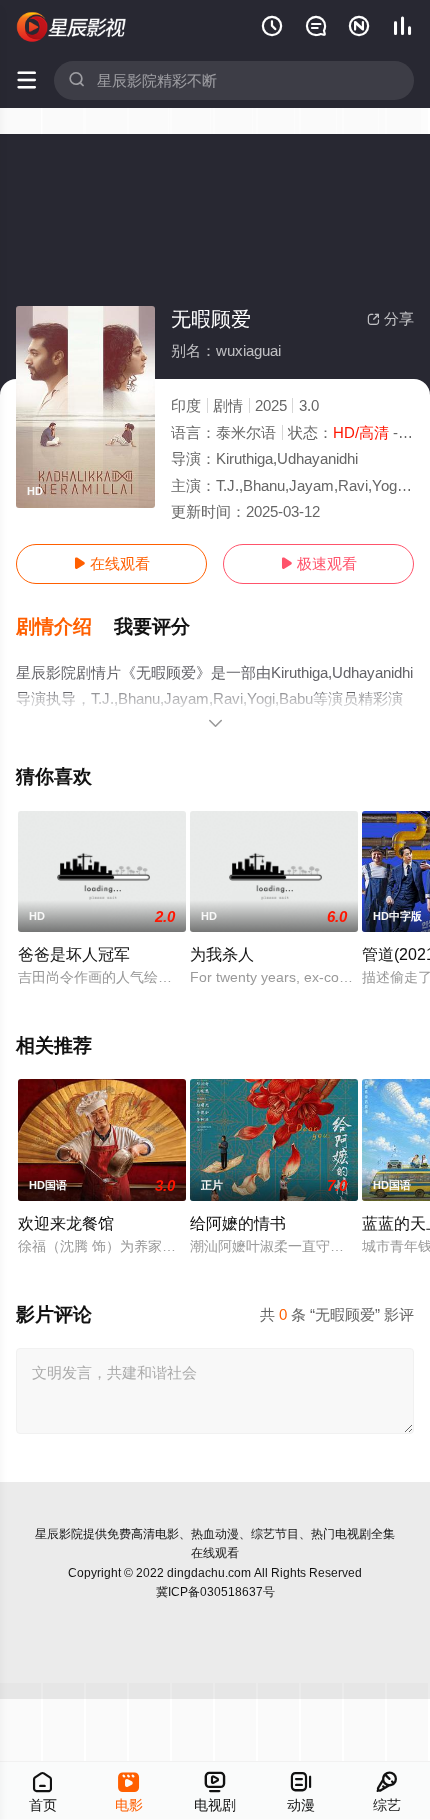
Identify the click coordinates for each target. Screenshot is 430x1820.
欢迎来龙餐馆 (66, 1223)
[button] (65, 627)
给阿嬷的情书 (238, 1223)
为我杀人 (222, 954)
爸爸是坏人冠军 (74, 954)
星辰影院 (59, 1534)
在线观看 (111, 563)
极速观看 (318, 563)
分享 (390, 318)
